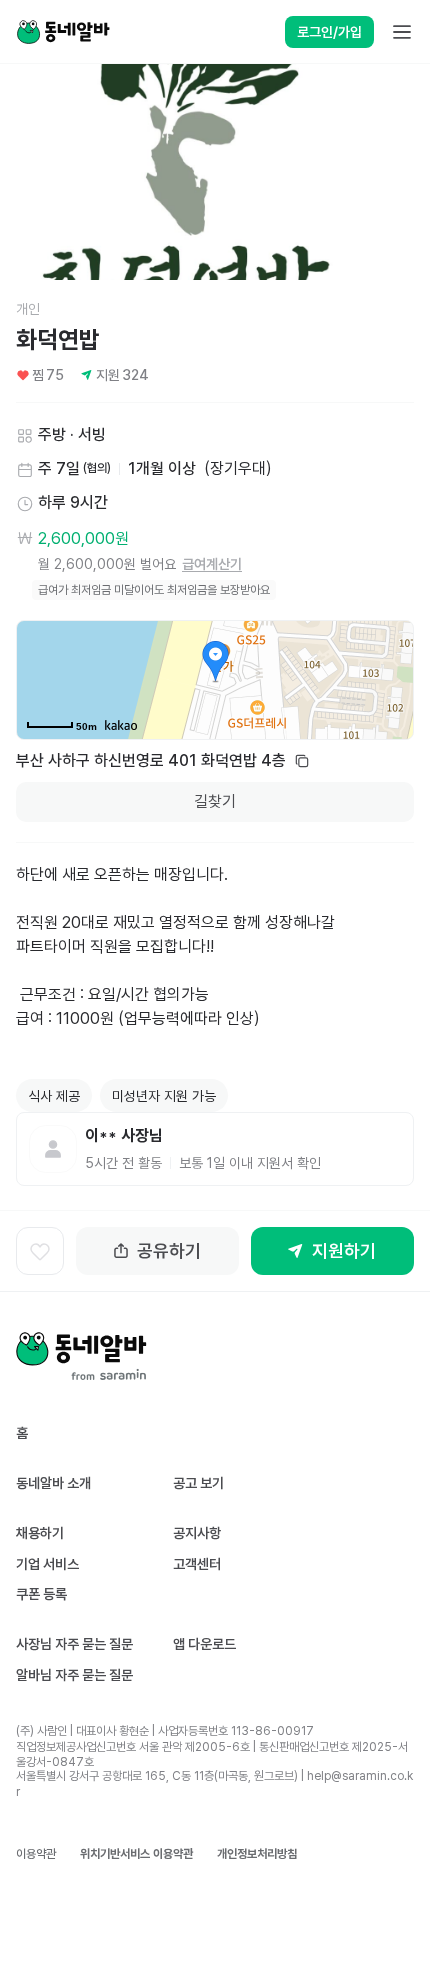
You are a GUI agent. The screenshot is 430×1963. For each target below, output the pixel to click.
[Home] (63, 32)
